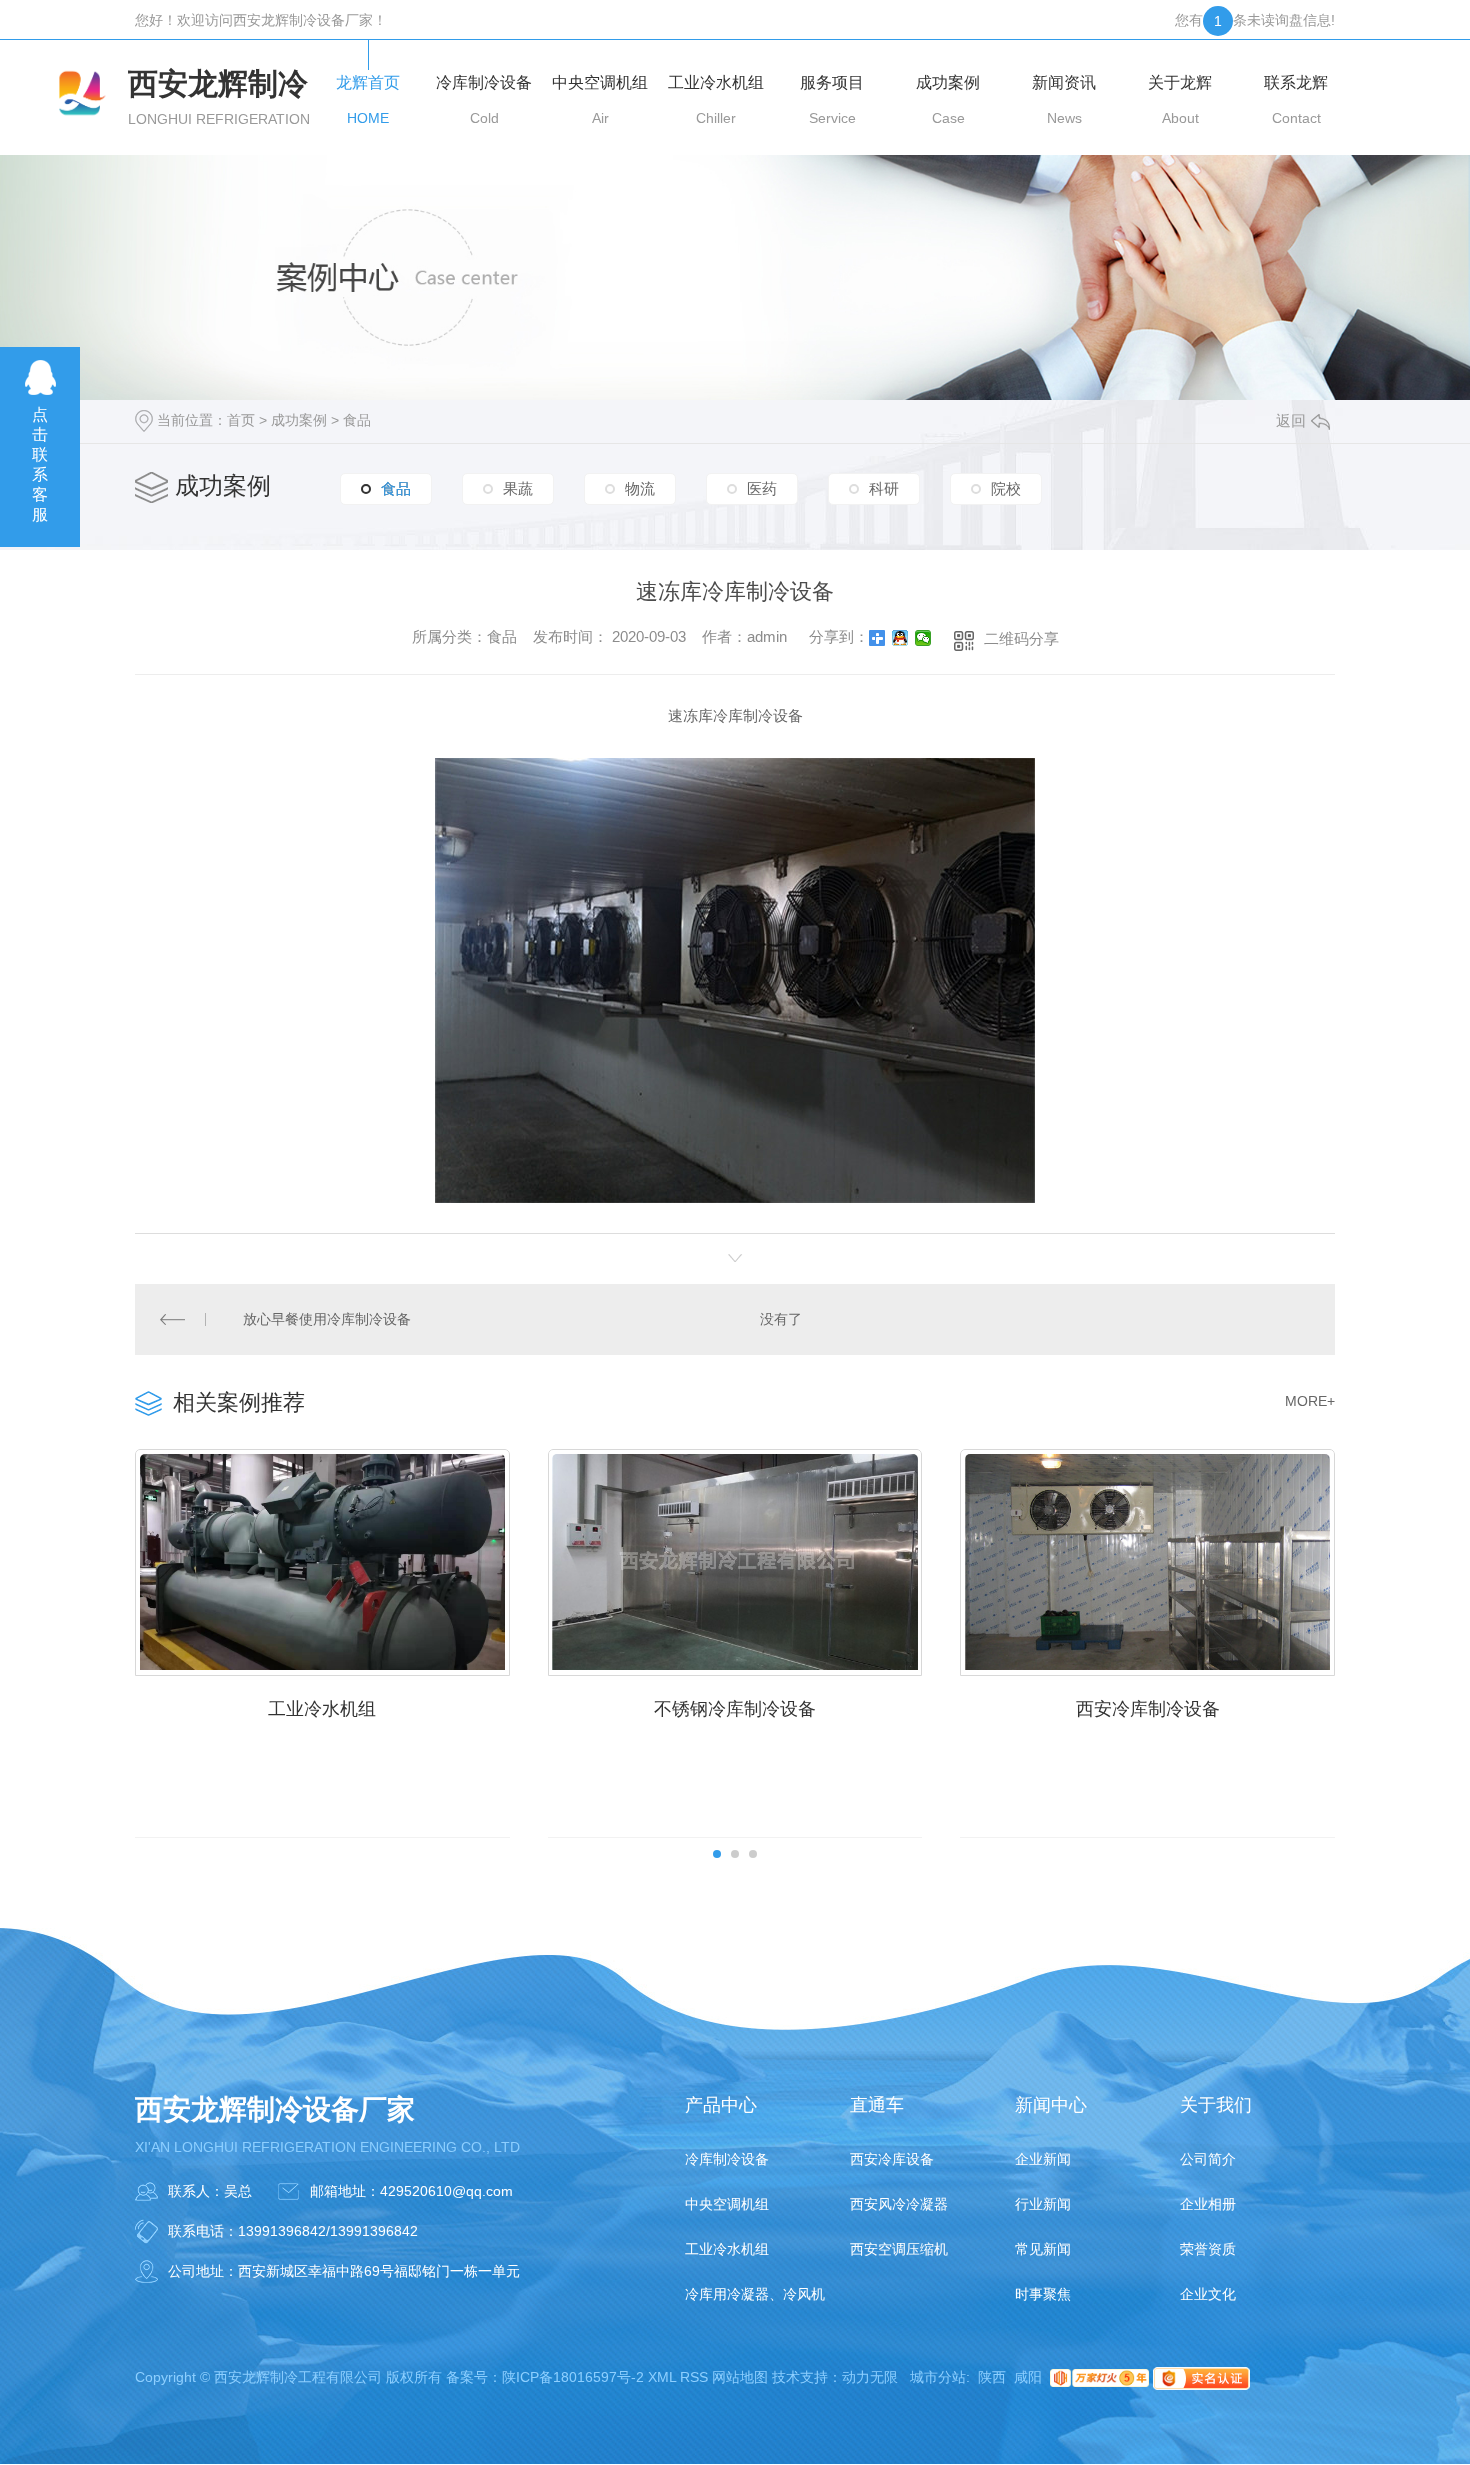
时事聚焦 (1043, 2294)
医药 (762, 488)
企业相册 (1208, 2204)
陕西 (992, 2377)
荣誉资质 (1208, 2249)
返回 (1291, 420)
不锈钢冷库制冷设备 (735, 1709)
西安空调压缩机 (899, 2249)
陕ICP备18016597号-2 (573, 2377)
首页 (241, 420)
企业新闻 (1043, 2159)
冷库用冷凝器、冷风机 (755, 2294)
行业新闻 (1043, 2204)
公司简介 (1208, 2159)
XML (662, 2377)
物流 (640, 488)
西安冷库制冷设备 (1148, 1709)
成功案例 (299, 420)
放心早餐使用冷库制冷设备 (327, 1319)
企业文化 (1208, 2294)
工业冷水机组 (322, 1709)
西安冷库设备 (892, 2159)
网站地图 (740, 2377)
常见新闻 (1043, 2249)
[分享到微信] (923, 638)
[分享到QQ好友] (900, 638)
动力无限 (870, 2377)
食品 (357, 420)
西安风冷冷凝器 (899, 2204)
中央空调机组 (727, 2204)
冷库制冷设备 (727, 2159)
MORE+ (1310, 1401)
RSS (694, 2377)
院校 (1006, 488)
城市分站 (938, 2377)
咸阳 (1028, 2377)
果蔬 (518, 488)
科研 (884, 488)
